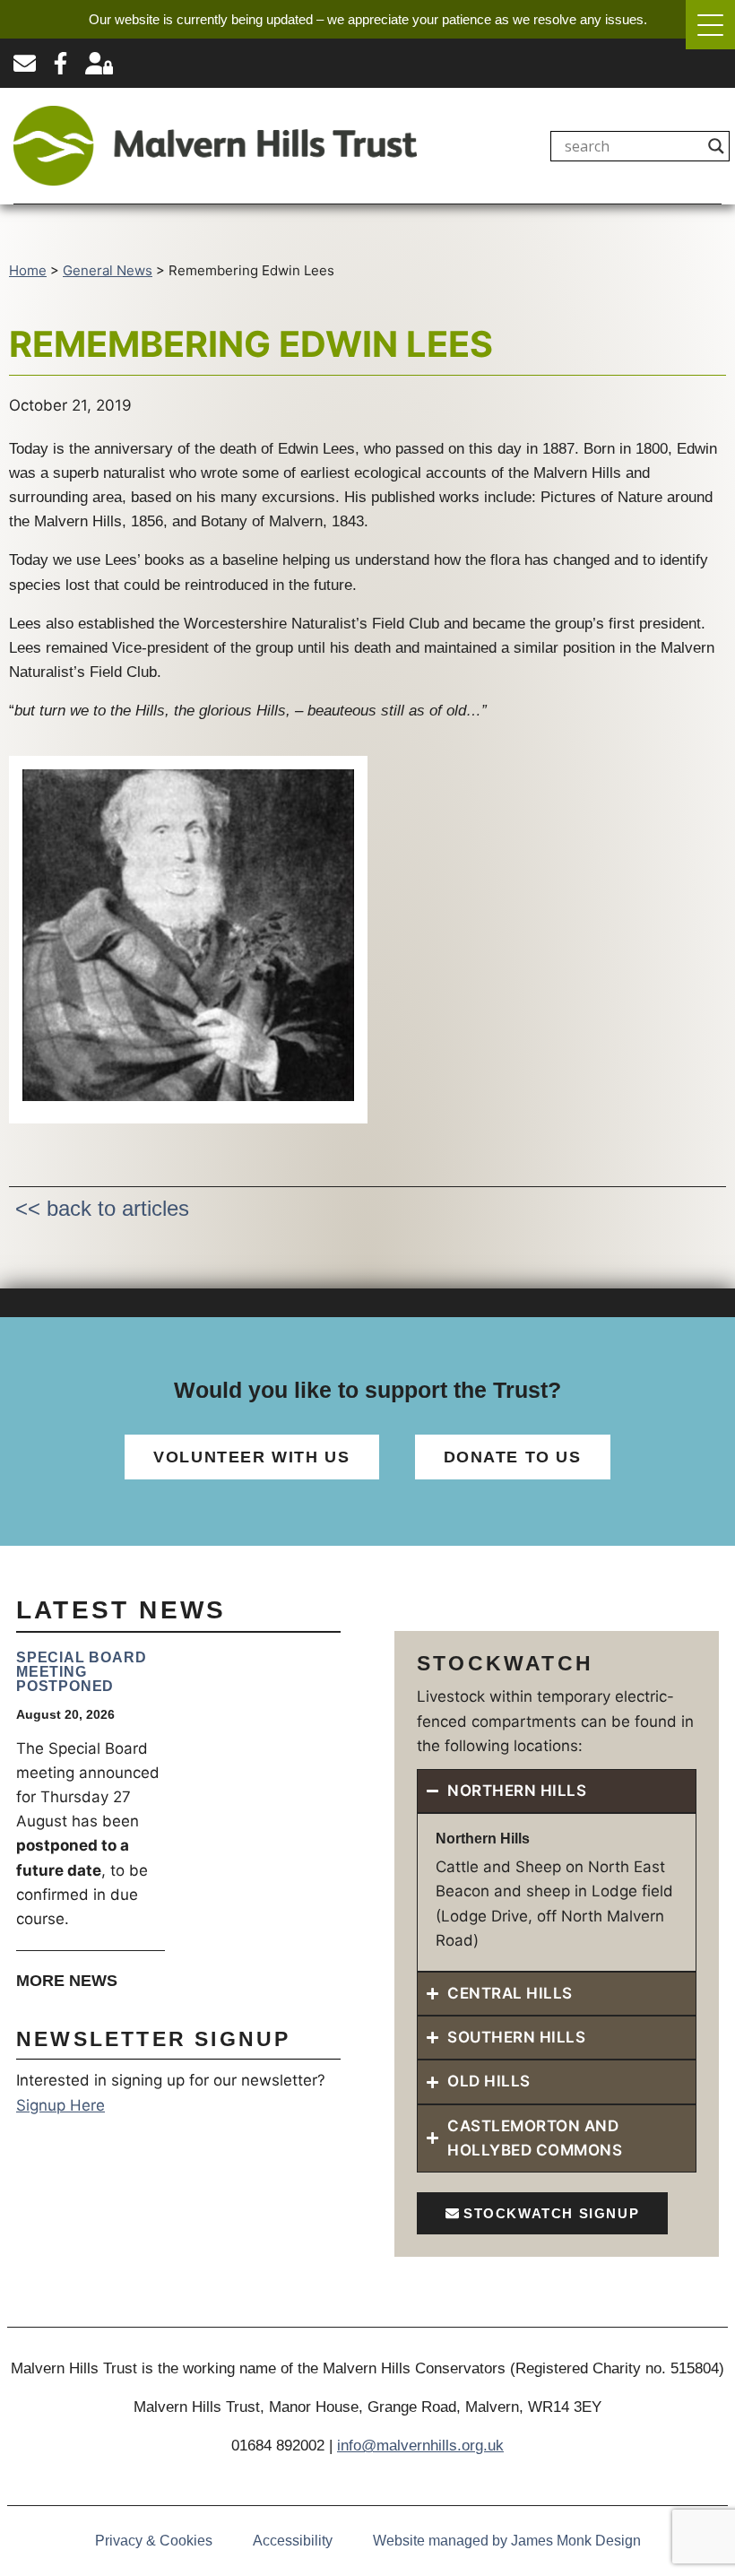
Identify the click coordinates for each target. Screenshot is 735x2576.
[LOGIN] (99, 63)
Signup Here (61, 2105)
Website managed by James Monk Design (507, 2541)
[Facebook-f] (61, 63)
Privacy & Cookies (154, 2541)
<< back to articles (102, 1208)
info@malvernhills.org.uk (420, 2446)
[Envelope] (25, 63)
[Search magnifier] (716, 146)
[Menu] (710, 25)
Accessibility (293, 2541)
